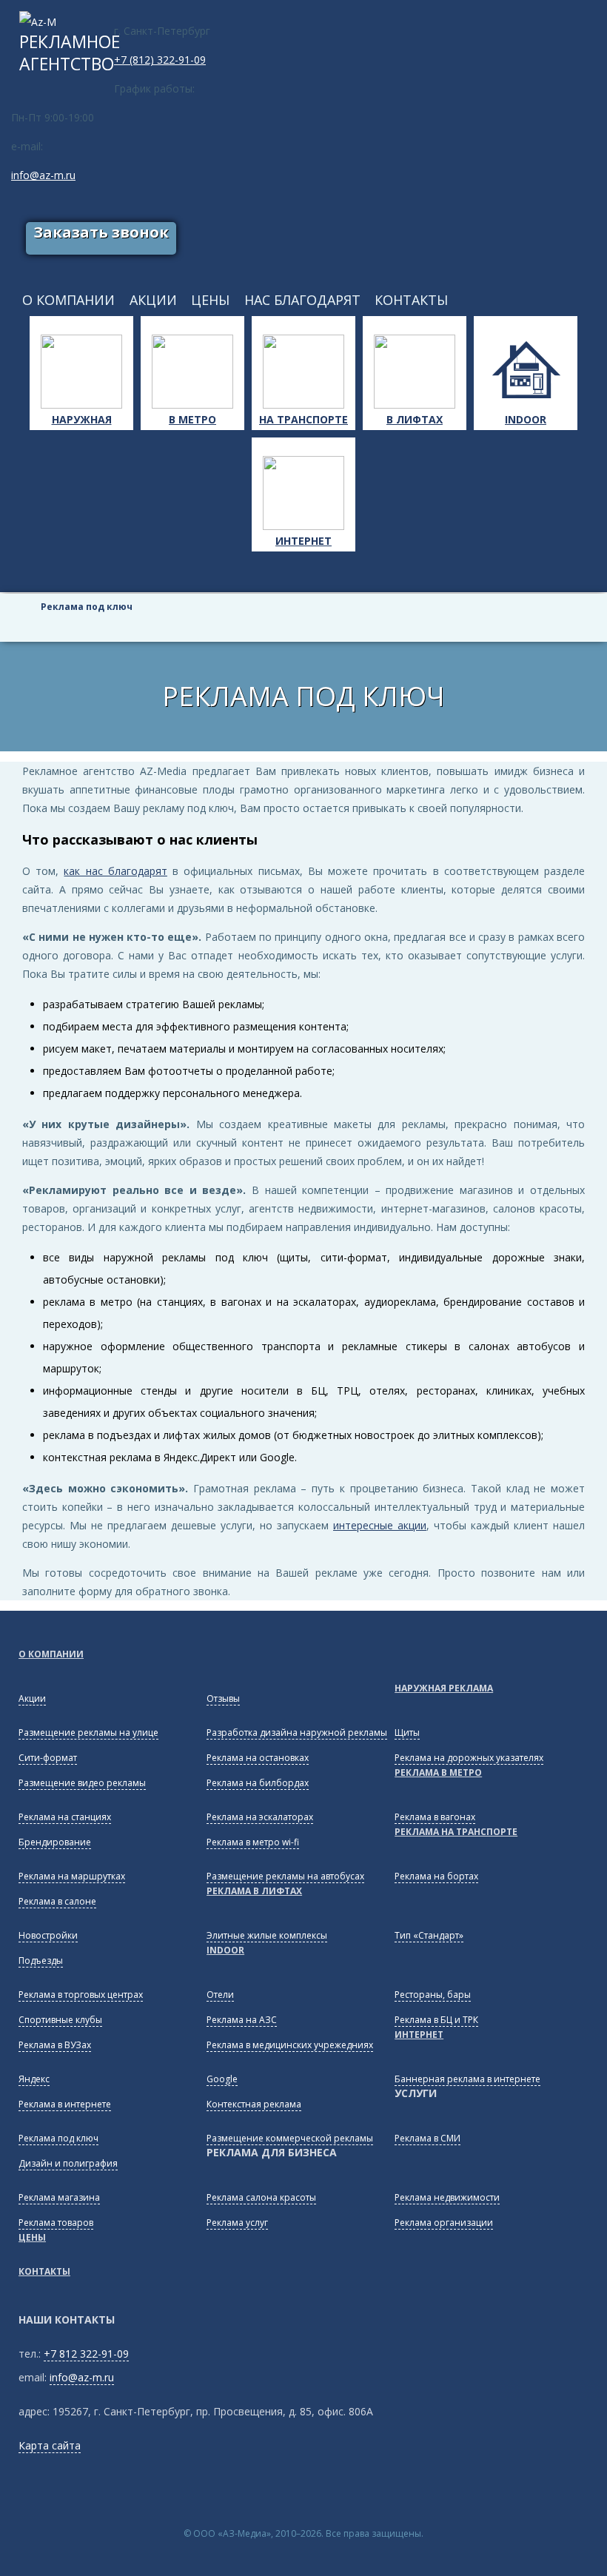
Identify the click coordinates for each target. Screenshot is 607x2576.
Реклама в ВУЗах (55, 2045)
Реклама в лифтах (254, 1891)
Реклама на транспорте (456, 1832)
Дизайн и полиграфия (68, 2163)
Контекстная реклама (254, 2104)
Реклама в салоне (57, 1901)
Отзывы (223, 1698)
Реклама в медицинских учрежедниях (290, 2045)
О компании (51, 1654)
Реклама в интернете (65, 2104)
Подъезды (41, 1960)
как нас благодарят (115, 871)
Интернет (303, 541)
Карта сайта (50, 2445)
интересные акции (380, 1525)
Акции (32, 1698)
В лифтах (415, 419)
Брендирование (55, 1842)
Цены (32, 2237)
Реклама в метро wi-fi (253, 1842)
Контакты (44, 2271)
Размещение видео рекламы (82, 1783)
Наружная (82, 419)
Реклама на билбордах (258, 1783)
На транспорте (303, 419)
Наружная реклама (444, 1688)
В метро (192, 419)
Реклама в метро (438, 1772)
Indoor (526, 419)
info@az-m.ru (43, 175)
